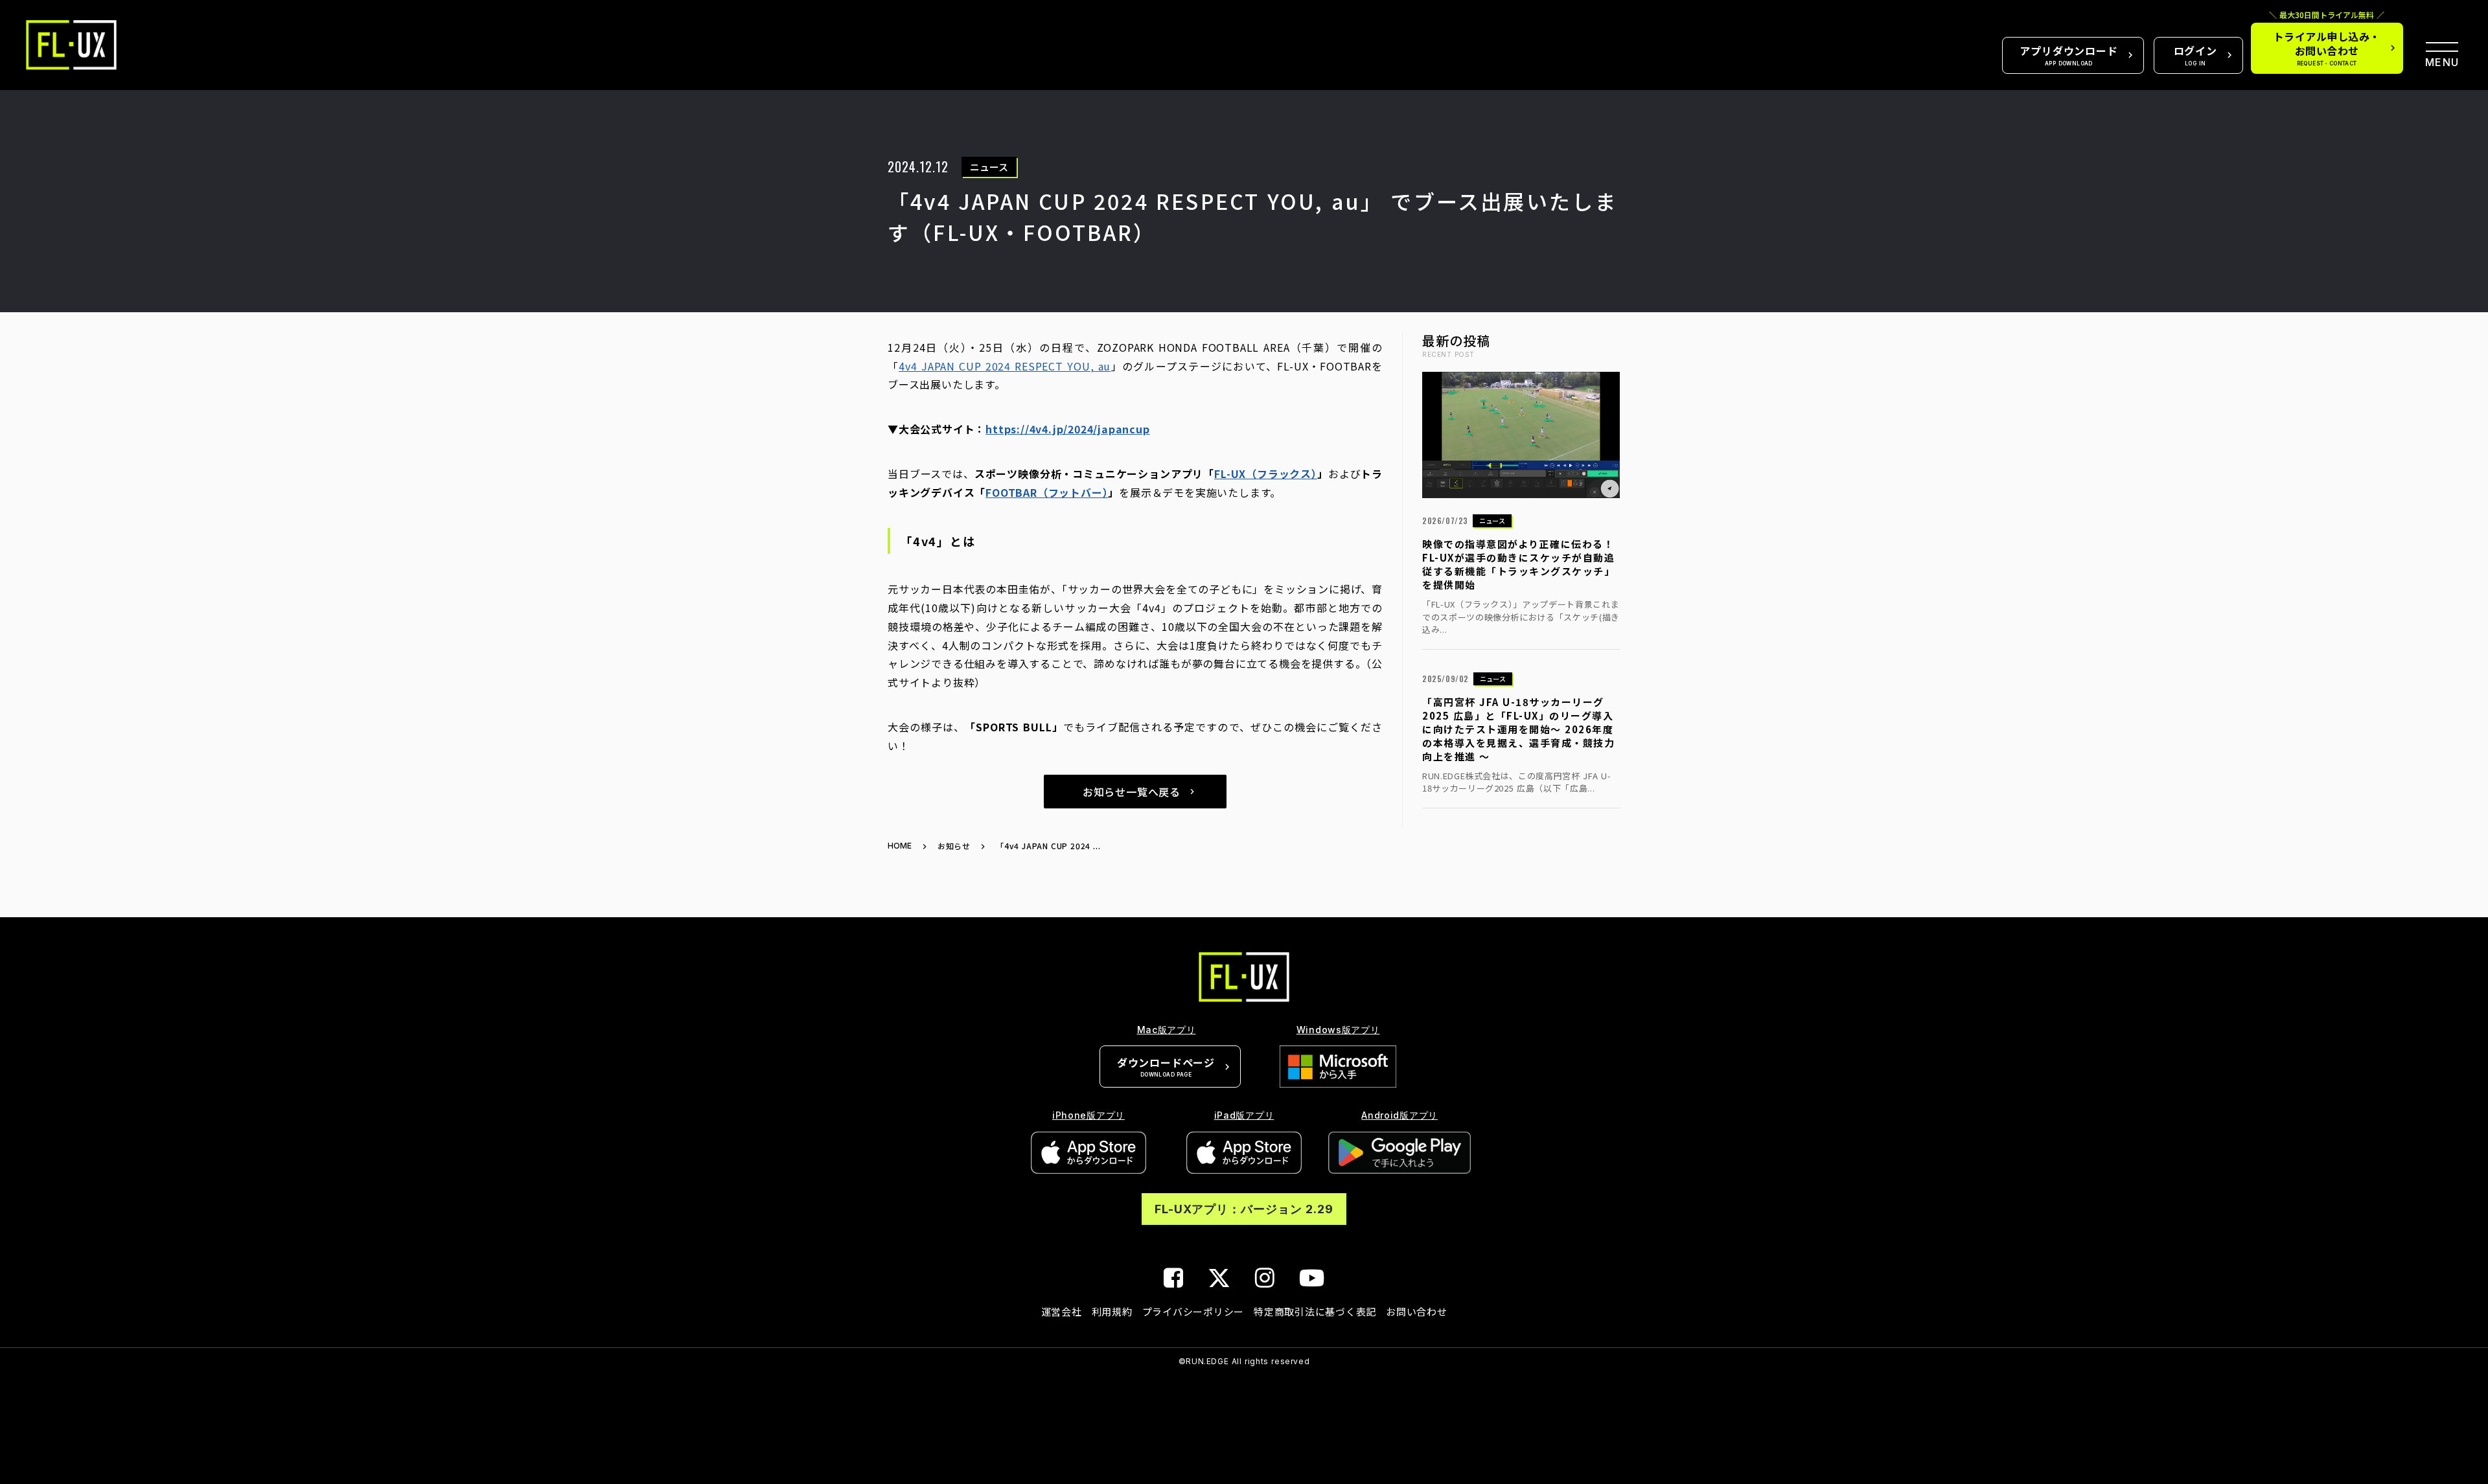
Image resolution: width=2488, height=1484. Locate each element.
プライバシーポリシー (1193, 1311)
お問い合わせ (1417, 1311)
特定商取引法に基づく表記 (1315, 1311)
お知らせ (954, 846)
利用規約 (1112, 1311)
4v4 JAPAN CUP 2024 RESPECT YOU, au (1005, 366)
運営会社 (1062, 1311)
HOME (900, 846)
